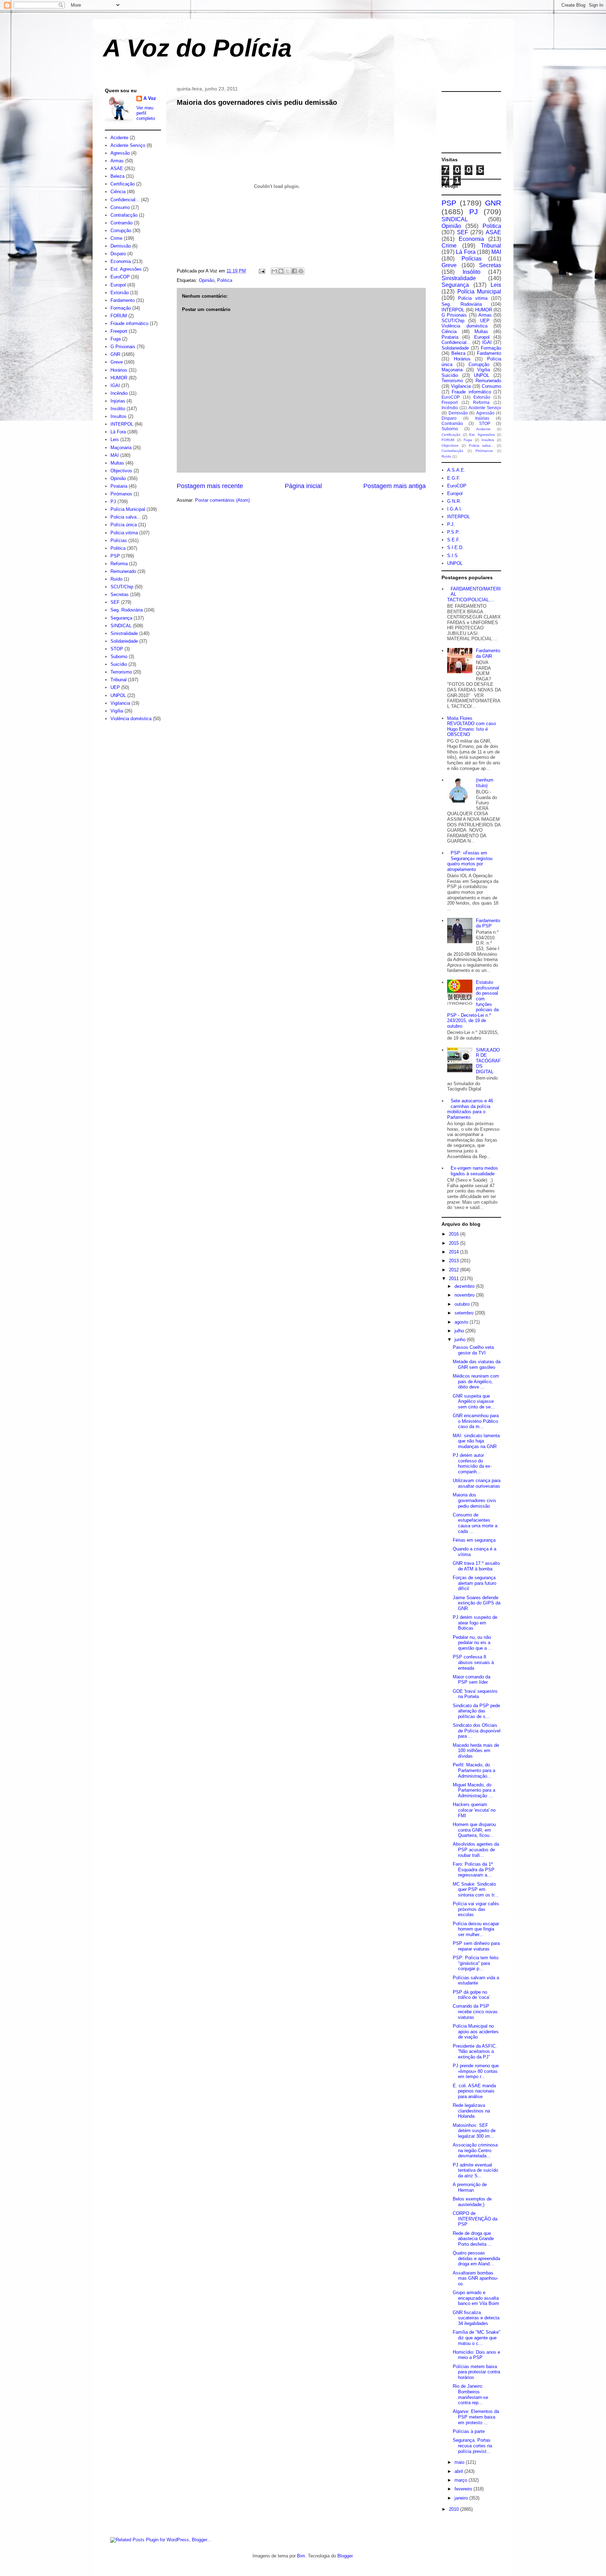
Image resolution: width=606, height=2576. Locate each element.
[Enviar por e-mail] (274, 271)
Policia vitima (124, 533)
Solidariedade (124, 641)
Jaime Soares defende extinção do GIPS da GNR (477, 1603)
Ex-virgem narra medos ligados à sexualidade (474, 1171)
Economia (121, 261)
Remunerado (123, 571)
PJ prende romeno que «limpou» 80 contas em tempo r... (476, 2071)
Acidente (119, 138)
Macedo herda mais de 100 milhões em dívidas (476, 1751)
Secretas (120, 594)
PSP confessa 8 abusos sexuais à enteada (473, 1662)
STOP (117, 649)
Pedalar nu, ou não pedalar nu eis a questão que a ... (473, 1643)
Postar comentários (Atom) (222, 500)
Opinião (207, 280)
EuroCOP (120, 277)
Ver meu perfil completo (146, 113)
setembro (465, 1313)
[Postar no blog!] (281, 271)
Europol (118, 285)
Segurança (121, 618)
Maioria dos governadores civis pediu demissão (257, 102)
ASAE (117, 168)
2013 (454, 1261)
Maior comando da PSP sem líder (472, 1680)
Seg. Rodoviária (127, 610)
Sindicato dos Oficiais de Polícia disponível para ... (477, 1731)
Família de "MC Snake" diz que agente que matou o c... (477, 2338)
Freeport (119, 331)
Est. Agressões (126, 269)
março (462, 2480)
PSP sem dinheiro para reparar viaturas (476, 1946)
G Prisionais (123, 347)
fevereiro (464, 2489)
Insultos (119, 416)
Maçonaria (121, 448)
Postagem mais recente (210, 486)
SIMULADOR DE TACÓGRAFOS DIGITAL (488, 1061)
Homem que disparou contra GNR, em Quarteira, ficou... (474, 1830)
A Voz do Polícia (197, 48)
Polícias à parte (469, 2431)
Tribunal (119, 680)
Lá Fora (118, 432)
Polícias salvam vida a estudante (476, 1980)
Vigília (117, 711)
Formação (121, 308)
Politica (225, 280)
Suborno (119, 657)
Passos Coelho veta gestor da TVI (473, 1350)
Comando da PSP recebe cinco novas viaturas (475, 2012)
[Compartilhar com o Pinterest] (301, 271)
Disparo (118, 254)
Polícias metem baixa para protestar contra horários (476, 2372)
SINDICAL (121, 626)
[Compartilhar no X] (288, 271)
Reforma (119, 564)
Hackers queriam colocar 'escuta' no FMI (474, 1810)
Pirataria (119, 486)
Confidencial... (125, 200)
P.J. (451, 524)
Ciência (118, 192)
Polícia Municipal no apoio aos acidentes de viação (476, 2031)
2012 (454, 1270)
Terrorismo (121, 672)
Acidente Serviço (128, 145)
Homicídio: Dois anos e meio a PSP (476, 2355)
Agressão (120, 153)
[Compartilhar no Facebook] (294, 271)
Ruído (116, 579)
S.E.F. (454, 540)
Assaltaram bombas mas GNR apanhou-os (475, 2278)
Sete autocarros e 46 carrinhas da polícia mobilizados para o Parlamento (470, 1109)
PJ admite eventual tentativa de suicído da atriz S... (475, 2170)
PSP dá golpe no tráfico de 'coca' (471, 1995)
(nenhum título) (485, 783)
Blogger (345, 2556)
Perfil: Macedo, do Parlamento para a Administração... (474, 1770)
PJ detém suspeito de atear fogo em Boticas (475, 1623)
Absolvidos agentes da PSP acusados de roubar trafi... (476, 1850)
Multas (117, 463)
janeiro (462, 2498)
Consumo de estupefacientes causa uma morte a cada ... (475, 1523)
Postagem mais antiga (395, 486)
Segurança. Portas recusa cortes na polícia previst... (472, 2446)
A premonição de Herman (470, 2187)
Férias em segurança (474, 1540)
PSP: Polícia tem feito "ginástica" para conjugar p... (476, 1963)
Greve (117, 362)
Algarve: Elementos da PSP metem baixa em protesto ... (476, 2417)
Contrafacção (124, 215)
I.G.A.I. (455, 509)
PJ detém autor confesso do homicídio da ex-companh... (472, 1463)
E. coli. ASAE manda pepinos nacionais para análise (474, 2091)
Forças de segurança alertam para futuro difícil (474, 1583)
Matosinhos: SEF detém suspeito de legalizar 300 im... (474, 2131)
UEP (115, 687)
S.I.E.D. (455, 547)
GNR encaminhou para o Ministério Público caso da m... (476, 1421)
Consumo (120, 207)
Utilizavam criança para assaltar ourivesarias (477, 1483)
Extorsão (120, 293)
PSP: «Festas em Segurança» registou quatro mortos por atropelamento (470, 861)
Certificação (123, 184)
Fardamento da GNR (488, 653)
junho (461, 1340)
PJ (113, 502)
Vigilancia (120, 703)
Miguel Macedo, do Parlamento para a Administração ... (474, 1790)
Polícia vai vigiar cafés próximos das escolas (476, 1909)
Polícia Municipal (128, 509)
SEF (115, 602)
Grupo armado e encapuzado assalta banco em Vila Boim (476, 2298)
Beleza (117, 176)
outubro (463, 1304)
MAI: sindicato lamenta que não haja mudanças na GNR (476, 1441)
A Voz (150, 98)
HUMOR (119, 378)
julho (460, 1331)
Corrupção (121, 231)
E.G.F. (454, 478)
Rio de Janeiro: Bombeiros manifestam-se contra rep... (470, 2394)
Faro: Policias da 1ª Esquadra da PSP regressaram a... (474, 1870)
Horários (119, 370)
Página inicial (303, 486)
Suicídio (119, 664)
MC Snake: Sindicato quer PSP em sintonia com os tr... (476, 1889)
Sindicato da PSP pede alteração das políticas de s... (476, 1711)
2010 (454, 2509)
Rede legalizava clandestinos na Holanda (471, 2111)
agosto (462, 1322)
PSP (115, 556)
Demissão (121, 246)
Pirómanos (121, 494)
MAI (115, 455)
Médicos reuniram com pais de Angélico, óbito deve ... (476, 1381)
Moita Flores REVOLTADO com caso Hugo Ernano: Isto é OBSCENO (472, 726)
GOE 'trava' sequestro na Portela (475, 1694)
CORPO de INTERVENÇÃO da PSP (475, 2219)
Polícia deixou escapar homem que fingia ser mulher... (476, 1929)
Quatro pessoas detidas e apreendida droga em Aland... (476, 2258)
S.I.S (452, 556)
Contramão (122, 223)
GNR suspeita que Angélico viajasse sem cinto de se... (474, 1401)
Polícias (119, 540)
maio (460, 2462)
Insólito (118, 409)
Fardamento (123, 300)
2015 (454, 1243)
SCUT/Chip (122, 587)
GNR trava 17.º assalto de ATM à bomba (476, 1566)
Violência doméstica (131, 719)
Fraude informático (129, 323)
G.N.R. (454, 501)
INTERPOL (122, 424)
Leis (115, 440)
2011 (454, 1279)
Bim (301, 2556)
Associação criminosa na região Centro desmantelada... (475, 2150)
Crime (116, 238)
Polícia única (124, 525)
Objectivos (121, 471)
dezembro (465, 1286)
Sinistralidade (124, 633)
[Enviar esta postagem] (261, 271)
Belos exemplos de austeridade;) (472, 2202)
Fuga (116, 339)
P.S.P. (453, 532)
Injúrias (118, 401)
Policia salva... (126, 517)
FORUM (119, 316)
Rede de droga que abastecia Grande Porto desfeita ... (473, 2239)
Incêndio (119, 393)
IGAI (115, 386)
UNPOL (118, 695)
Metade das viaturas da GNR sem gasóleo (477, 1364)
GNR (115, 354)
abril (459, 2471)
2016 (454, 1234)
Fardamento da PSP (488, 923)
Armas (117, 161)
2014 (454, 1252)
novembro (465, 1295)
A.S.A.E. (456, 470)
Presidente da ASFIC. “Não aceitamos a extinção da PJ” (475, 2051)
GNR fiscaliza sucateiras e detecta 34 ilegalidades (476, 2318)
